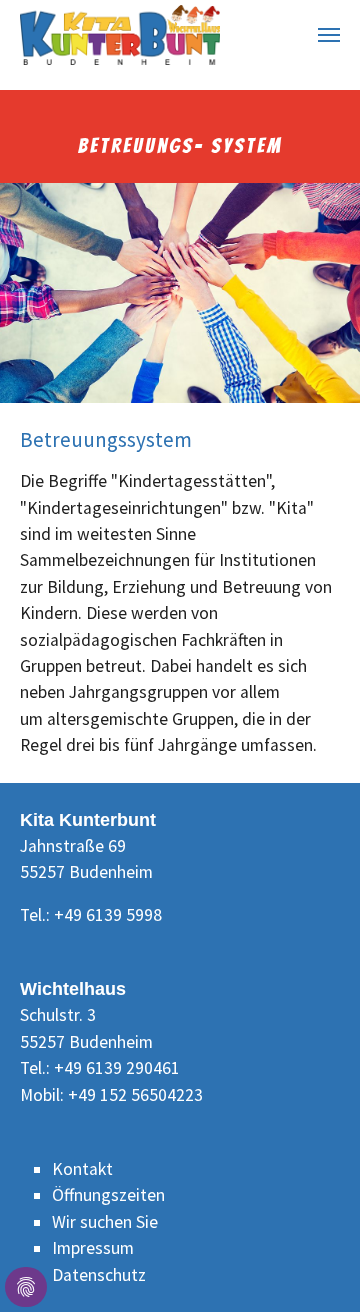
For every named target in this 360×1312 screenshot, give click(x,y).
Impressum (93, 1248)
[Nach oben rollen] (313, 1265)
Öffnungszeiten (108, 1195)
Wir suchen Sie (105, 1222)
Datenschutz (99, 1275)
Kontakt (82, 1169)
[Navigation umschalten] (329, 35)
